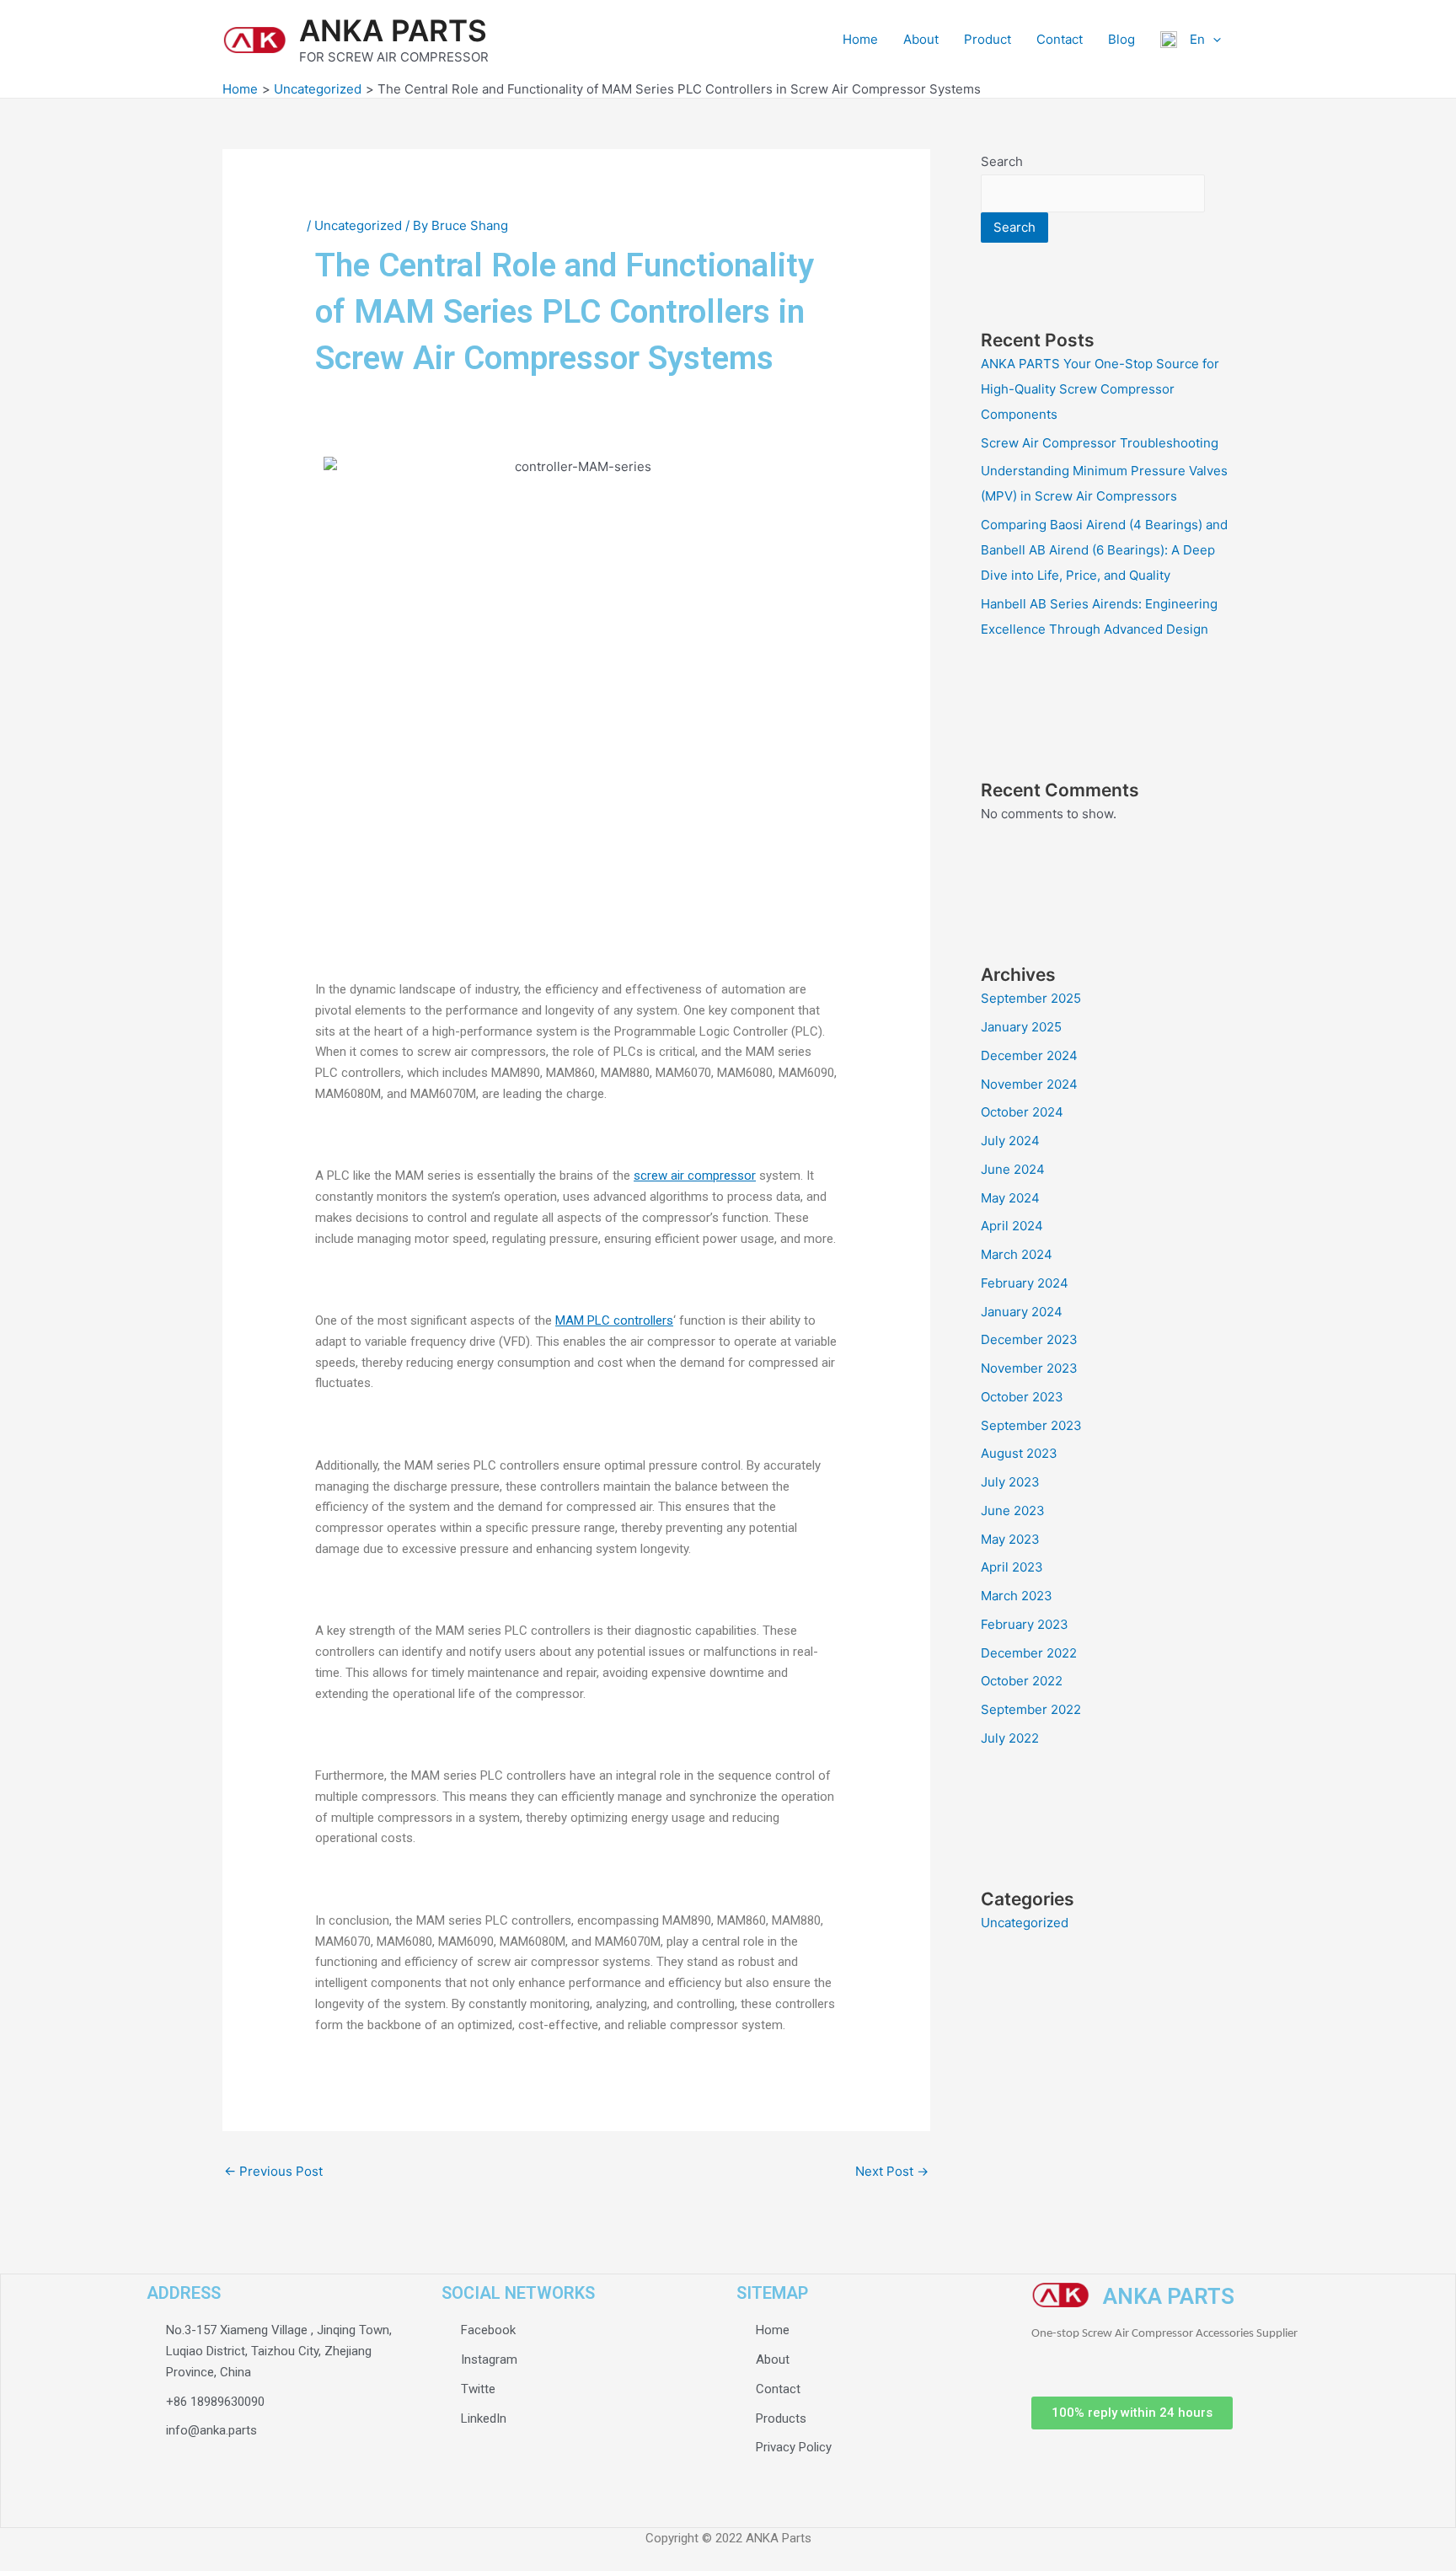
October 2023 (1022, 1397)
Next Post (892, 2171)
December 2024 (1029, 1055)
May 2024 (1010, 1198)
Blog (1121, 39)
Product (988, 39)
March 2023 (1017, 1596)
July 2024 (1010, 1141)
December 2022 (1029, 1653)
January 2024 (1022, 1312)
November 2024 (1029, 1084)
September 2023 (1031, 1425)
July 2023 (1010, 1482)
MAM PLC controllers (614, 1320)
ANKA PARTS (393, 30)
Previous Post (273, 2171)
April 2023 (1012, 1567)
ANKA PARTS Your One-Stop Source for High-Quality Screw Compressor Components (1100, 389)
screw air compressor (695, 1176)
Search (1002, 161)
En (1191, 39)
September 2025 (1031, 998)
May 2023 (1010, 1539)
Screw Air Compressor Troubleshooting (1105, 443)
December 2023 (1029, 1339)
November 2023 (1029, 1368)
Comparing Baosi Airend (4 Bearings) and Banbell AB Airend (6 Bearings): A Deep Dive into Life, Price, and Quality (1104, 550)
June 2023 (1013, 1510)
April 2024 (1012, 1226)
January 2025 (1021, 1027)
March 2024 (1017, 1254)
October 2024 (1022, 1112)
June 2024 (1013, 1169)
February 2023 (1025, 1624)
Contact (1060, 39)
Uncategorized (358, 225)
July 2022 (1010, 1738)
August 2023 (1019, 1453)
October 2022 (1022, 1681)
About (921, 39)
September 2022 (1031, 1709)
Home (860, 39)
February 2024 (1025, 1283)
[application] (1213, 40)
